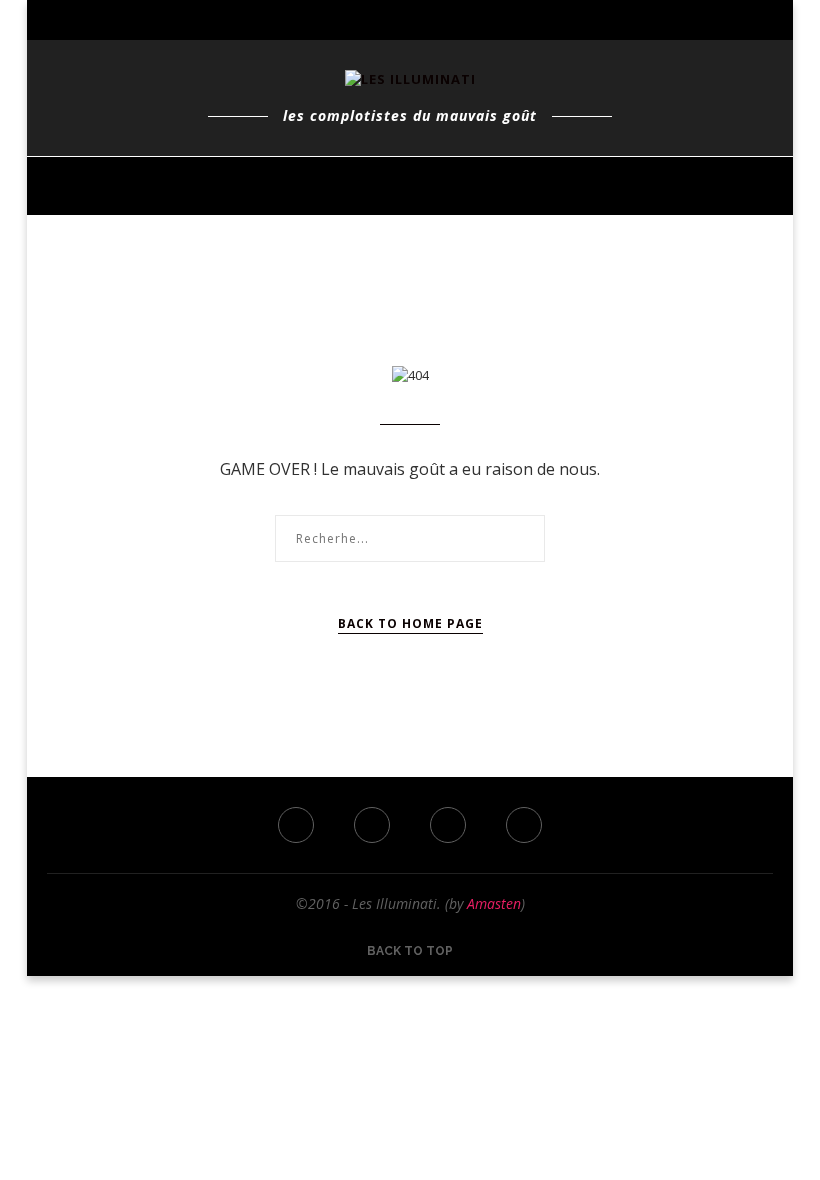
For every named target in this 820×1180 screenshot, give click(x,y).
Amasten (494, 903)
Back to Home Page (410, 623)
